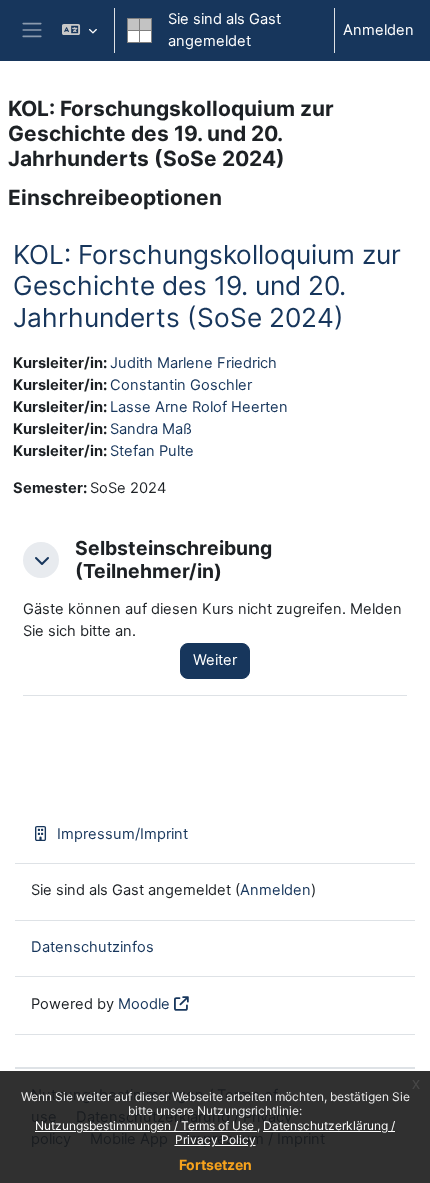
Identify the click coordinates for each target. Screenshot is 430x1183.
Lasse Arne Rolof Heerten (199, 407)
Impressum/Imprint (122, 834)
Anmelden (378, 30)
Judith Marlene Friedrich (193, 363)
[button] (78, 30)
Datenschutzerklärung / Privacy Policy (285, 1132)
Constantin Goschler (181, 385)
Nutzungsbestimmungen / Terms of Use (146, 1125)
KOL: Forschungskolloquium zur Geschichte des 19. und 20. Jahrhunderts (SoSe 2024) (207, 286)
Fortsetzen (215, 1164)
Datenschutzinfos (92, 947)
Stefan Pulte (152, 451)
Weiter (215, 660)
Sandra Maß (151, 429)
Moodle (144, 1004)
